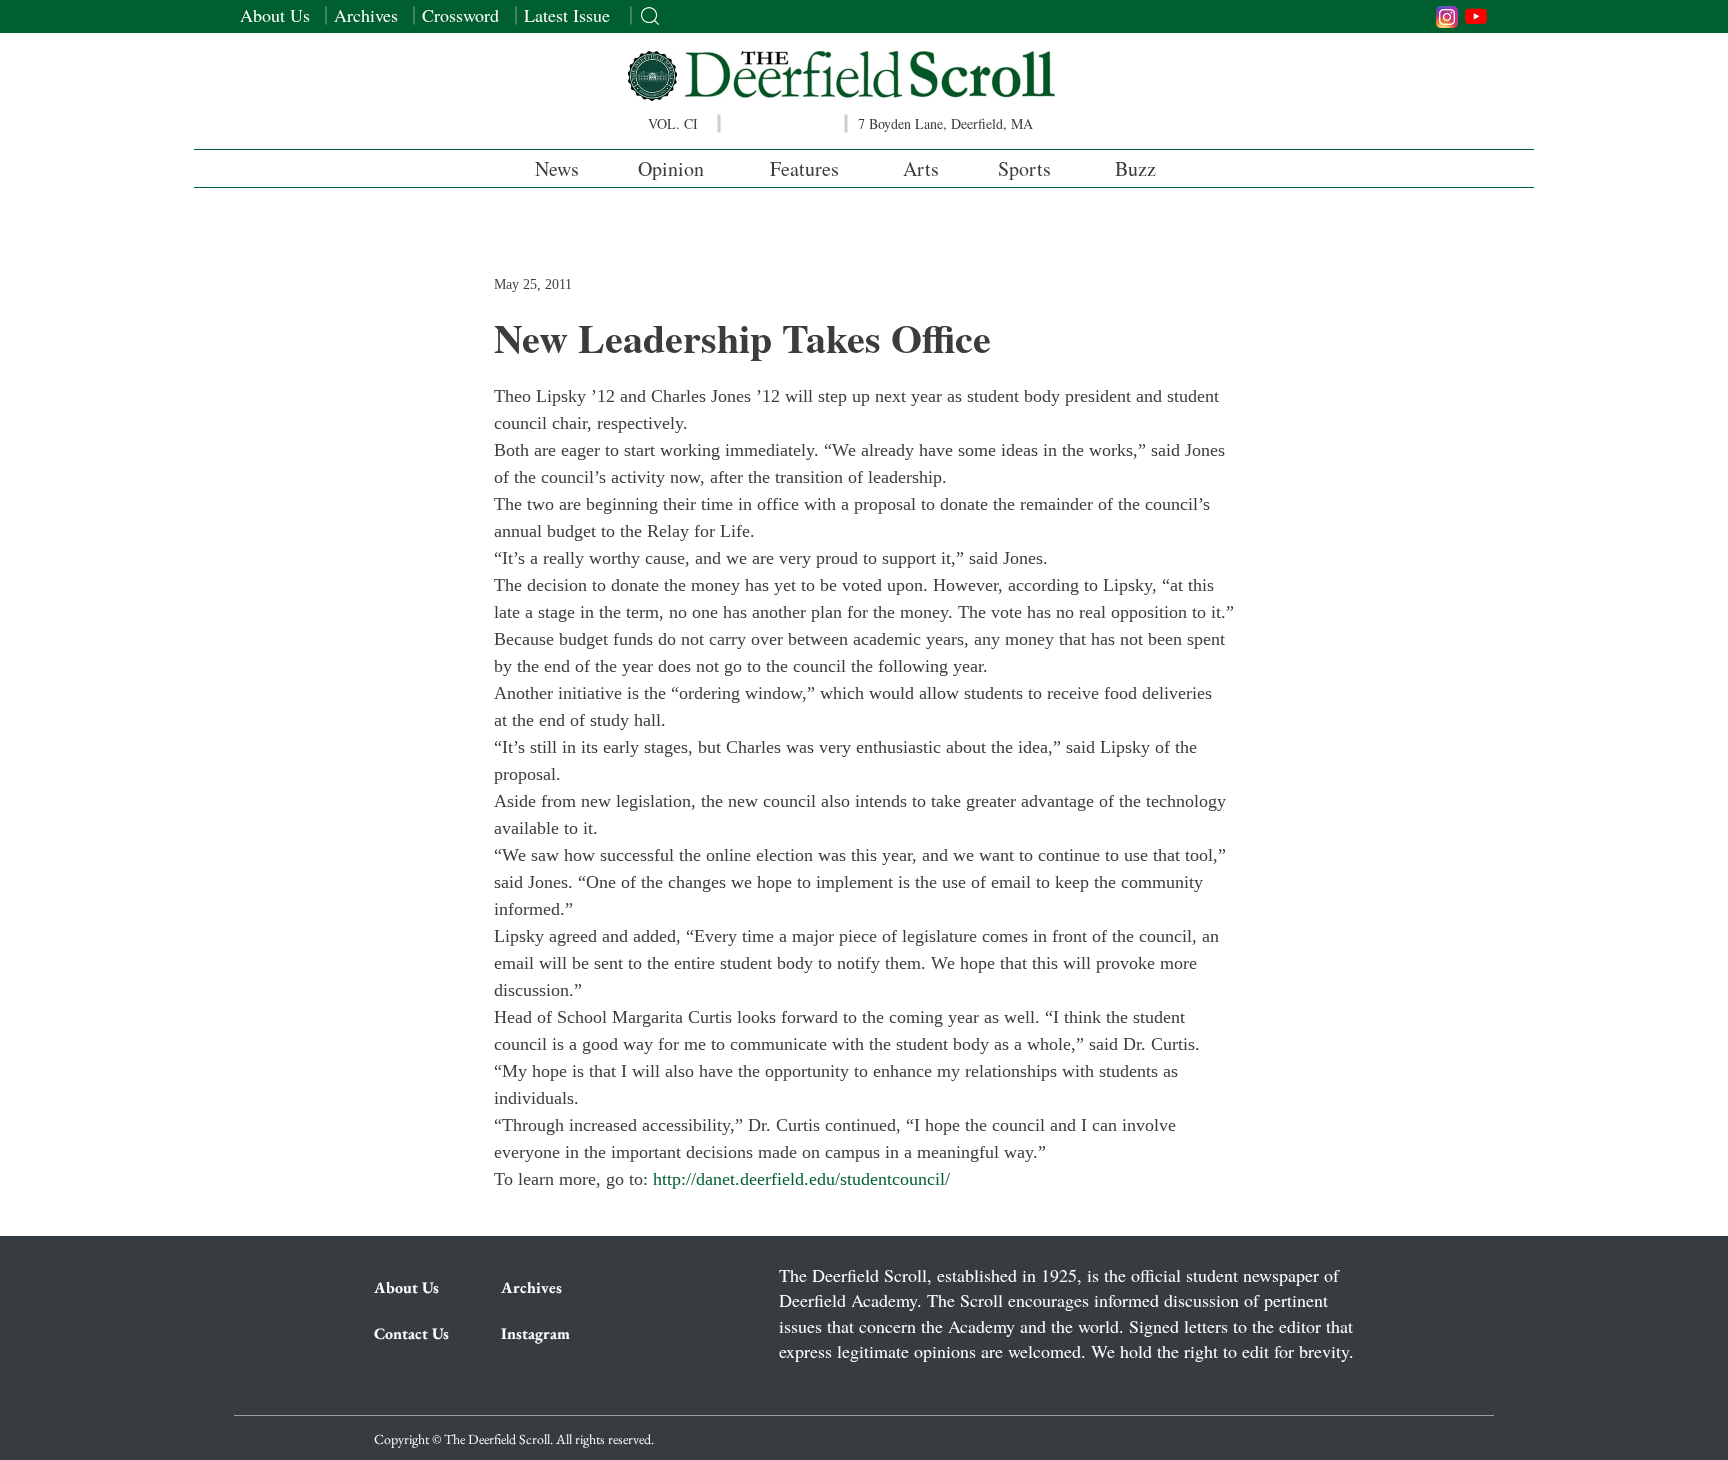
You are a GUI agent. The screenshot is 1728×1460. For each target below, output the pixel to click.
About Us (275, 15)
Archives (366, 15)
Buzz (1135, 168)
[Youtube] (1476, 16)
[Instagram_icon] (1447, 17)
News (557, 168)
